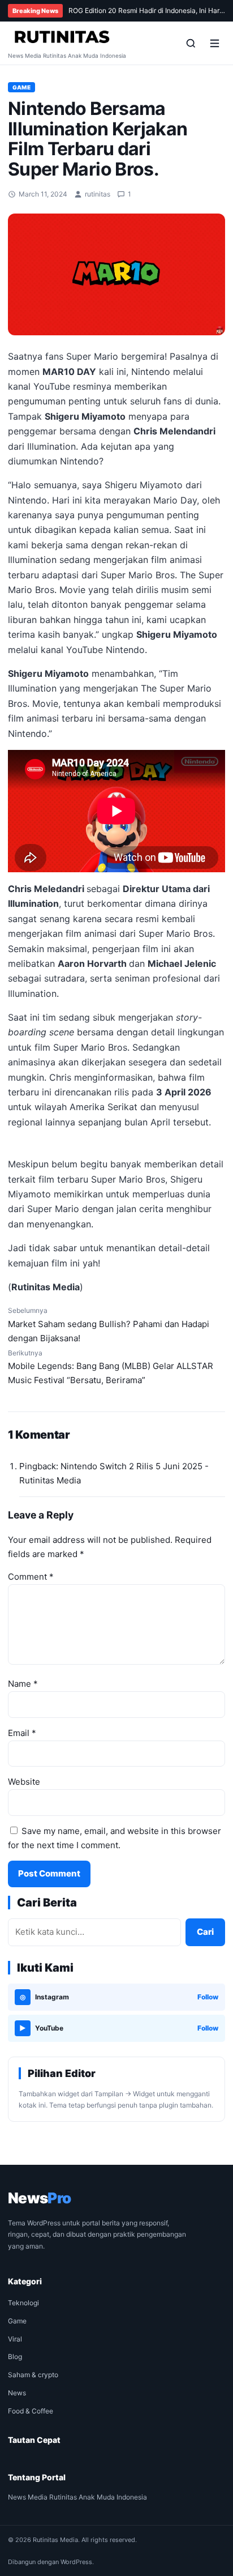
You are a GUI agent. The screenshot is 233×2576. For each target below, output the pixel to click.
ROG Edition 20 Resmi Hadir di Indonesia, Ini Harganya (147, 10)
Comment (31, 1577)
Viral (15, 2339)
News (17, 2393)
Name (23, 1684)
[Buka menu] (214, 43)
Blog (15, 2357)
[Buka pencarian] (191, 43)
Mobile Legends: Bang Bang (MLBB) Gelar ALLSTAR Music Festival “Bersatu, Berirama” (111, 1367)
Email (22, 1733)
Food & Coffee (31, 2411)
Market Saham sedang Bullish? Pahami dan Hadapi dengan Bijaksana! (109, 1325)
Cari (205, 1932)
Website (24, 1782)
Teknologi (23, 2303)
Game (21, 87)
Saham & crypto (33, 2375)
